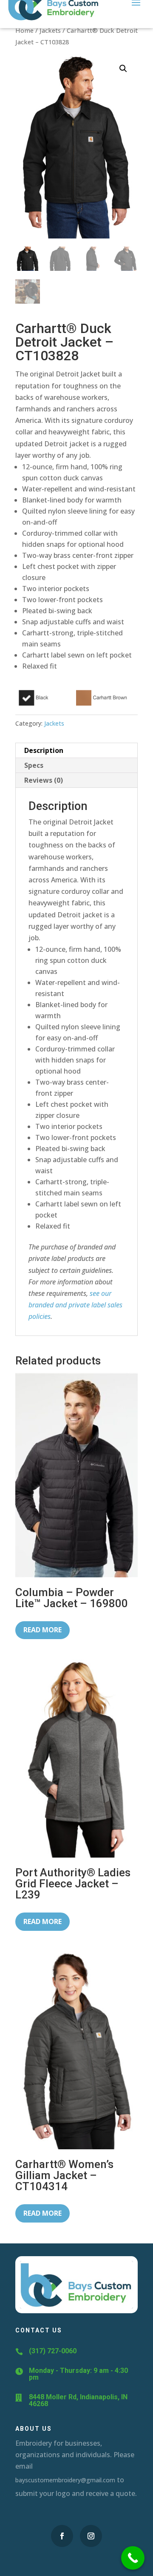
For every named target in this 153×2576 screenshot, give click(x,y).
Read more (42, 1630)
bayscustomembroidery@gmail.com (65, 2480)
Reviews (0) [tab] (44, 780)
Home (24, 30)
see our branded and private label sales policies (75, 1305)
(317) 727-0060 (53, 2351)
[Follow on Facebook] (62, 2536)
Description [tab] (44, 750)
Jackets (50, 30)
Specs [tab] (34, 765)
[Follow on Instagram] (91, 2536)
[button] (123, 69)
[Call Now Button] (133, 2558)
